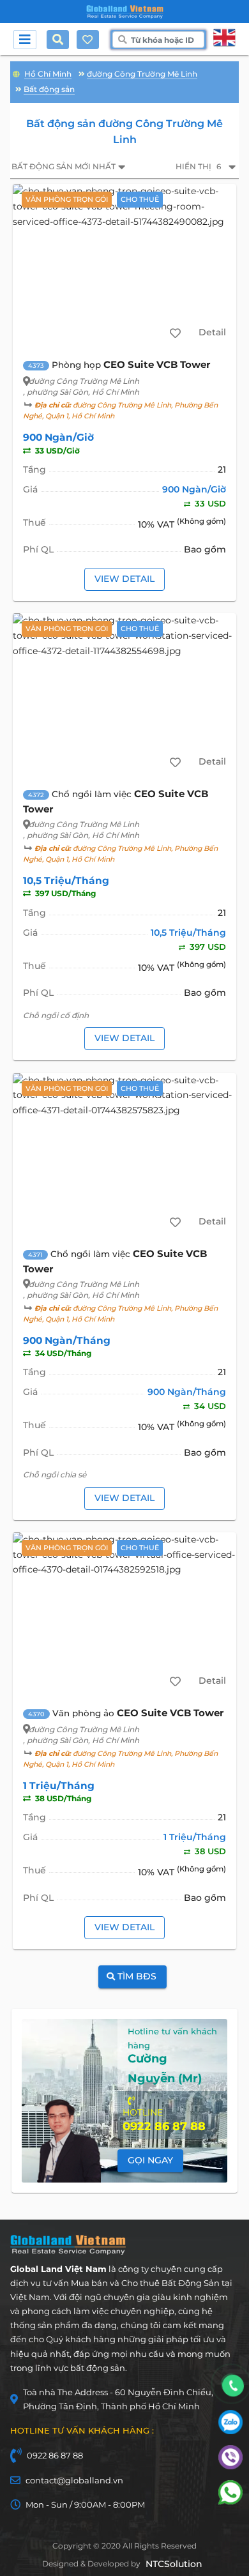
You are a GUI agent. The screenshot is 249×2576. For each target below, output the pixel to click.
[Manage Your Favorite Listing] (87, 40)
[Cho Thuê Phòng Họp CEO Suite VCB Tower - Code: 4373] (125, 266)
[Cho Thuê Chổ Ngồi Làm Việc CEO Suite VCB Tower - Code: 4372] (125, 695)
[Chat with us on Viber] (230, 2466)
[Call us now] (233, 2386)
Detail (212, 332)
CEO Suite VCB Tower (157, 364)
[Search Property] (61, 40)
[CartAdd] (175, 333)
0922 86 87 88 (55, 2455)
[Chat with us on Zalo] (230, 2431)
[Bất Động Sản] (16, 72)
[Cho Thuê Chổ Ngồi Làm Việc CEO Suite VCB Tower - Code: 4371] (125, 1155)
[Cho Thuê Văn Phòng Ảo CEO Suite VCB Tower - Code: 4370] (125, 1614)
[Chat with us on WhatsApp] (230, 2501)
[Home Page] (125, 12)
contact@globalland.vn (74, 2480)
